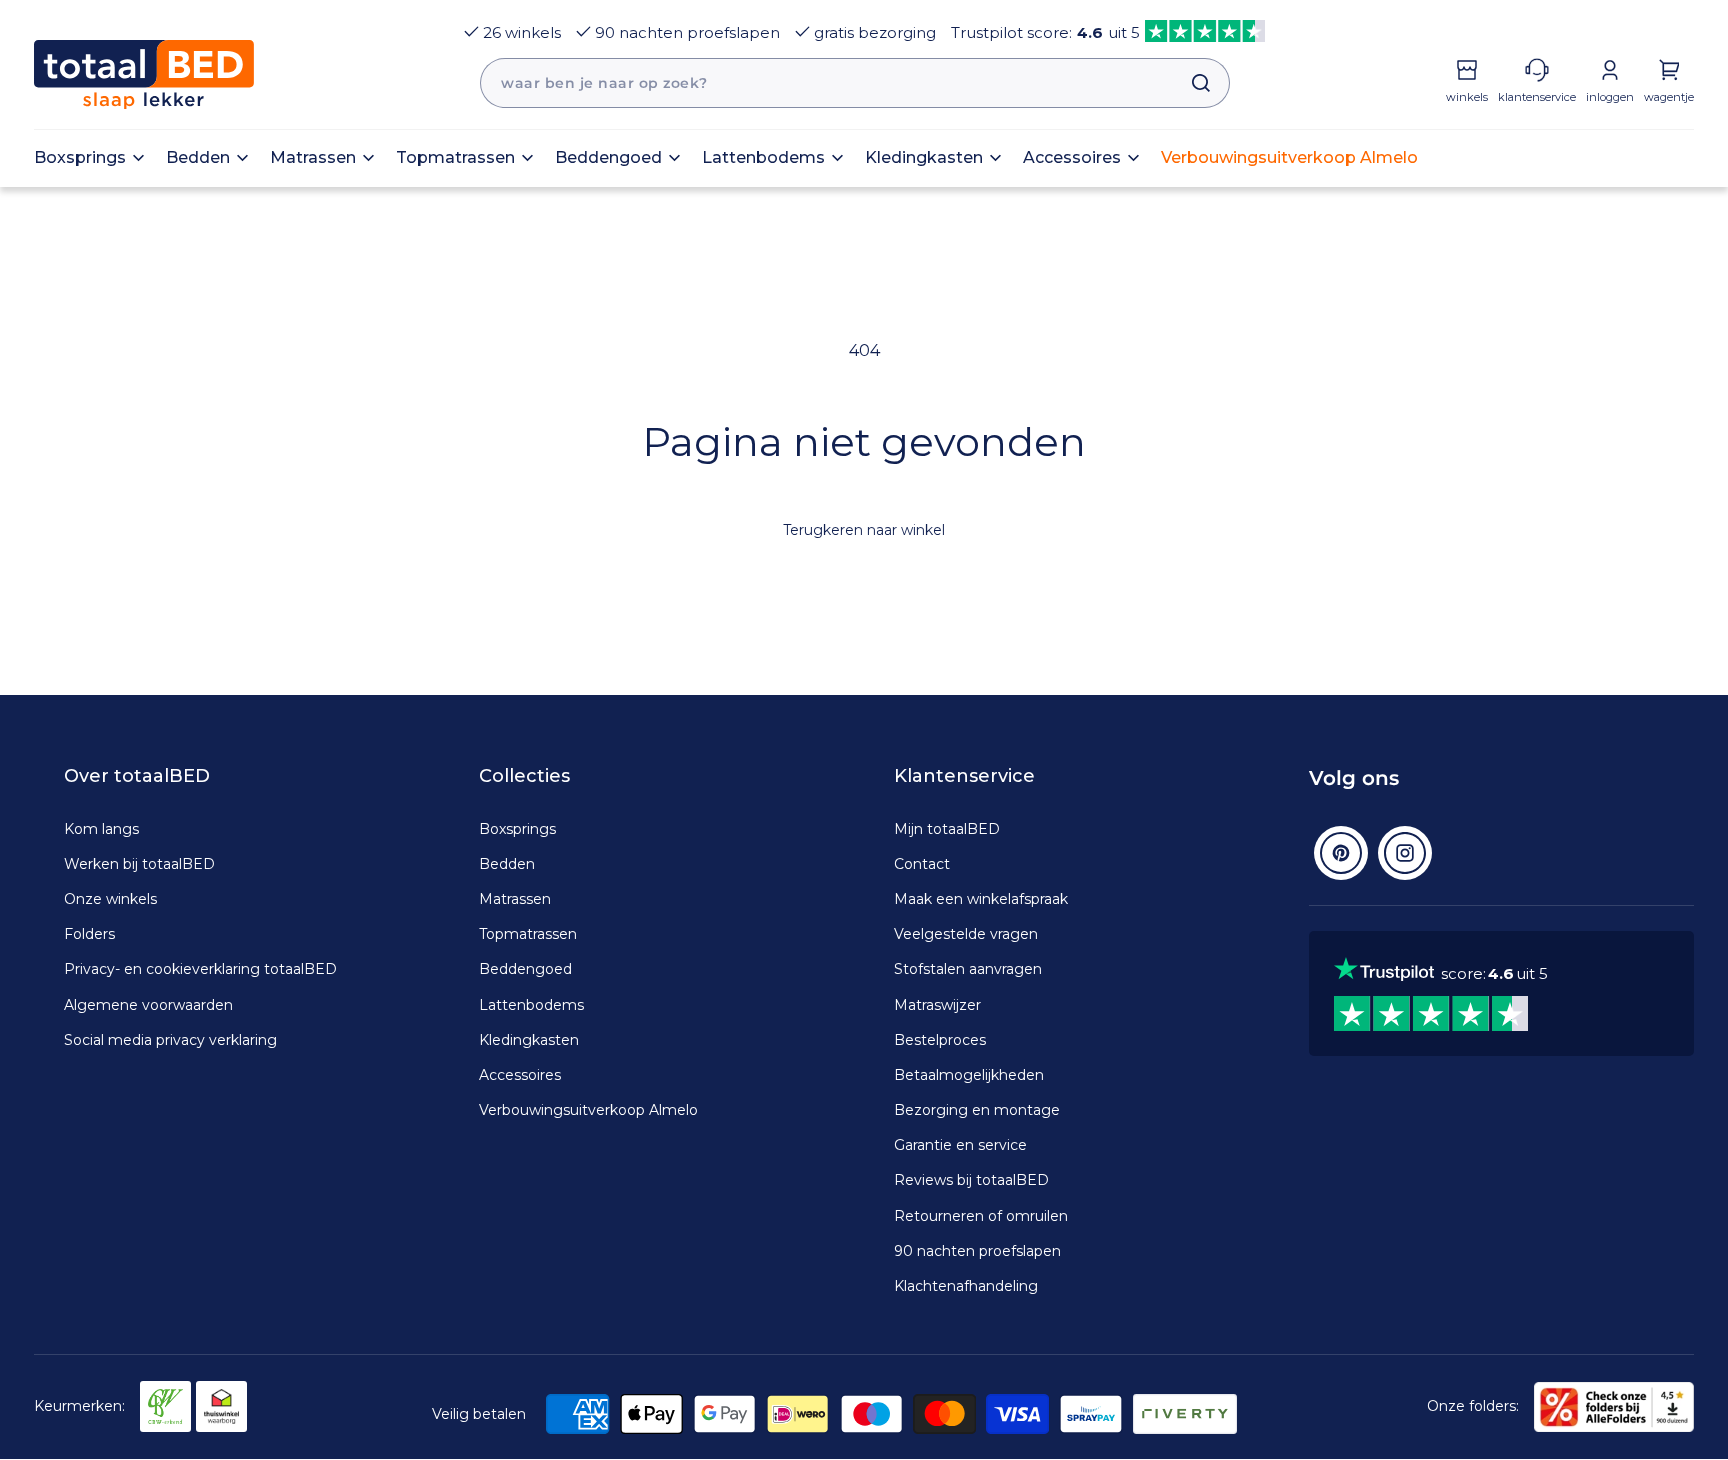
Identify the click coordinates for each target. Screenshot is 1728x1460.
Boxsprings (517, 829)
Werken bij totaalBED (139, 864)
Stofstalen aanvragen (968, 969)
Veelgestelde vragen (966, 934)
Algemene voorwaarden (148, 1005)
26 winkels (522, 32)
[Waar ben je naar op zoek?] (1191, 83)
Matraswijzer (937, 1005)
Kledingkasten (529, 1040)
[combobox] (855, 83)
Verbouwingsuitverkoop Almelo (588, 1110)
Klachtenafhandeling (966, 1286)
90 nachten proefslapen (687, 32)
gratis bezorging (875, 32)
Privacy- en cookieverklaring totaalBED (200, 969)
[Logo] (144, 74)
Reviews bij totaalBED (971, 1180)
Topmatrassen (528, 934)
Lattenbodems (531, 1005)
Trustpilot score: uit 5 (1045, 32)
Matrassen (515, 899)
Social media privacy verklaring (170, 1040)
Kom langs (101, 829)
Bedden (507, 864)
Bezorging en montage (977, 1110)
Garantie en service (960, 1145)
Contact (922, 864)
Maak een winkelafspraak (981, 899)
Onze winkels (110, 899)
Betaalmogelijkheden (969, 1075)
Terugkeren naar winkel (864, 530)
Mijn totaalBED (947, 829)
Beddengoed (525, 969)
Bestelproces (940, 1040)
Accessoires (520, 1075)
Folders (89, 934)
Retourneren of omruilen (981, 1216)
